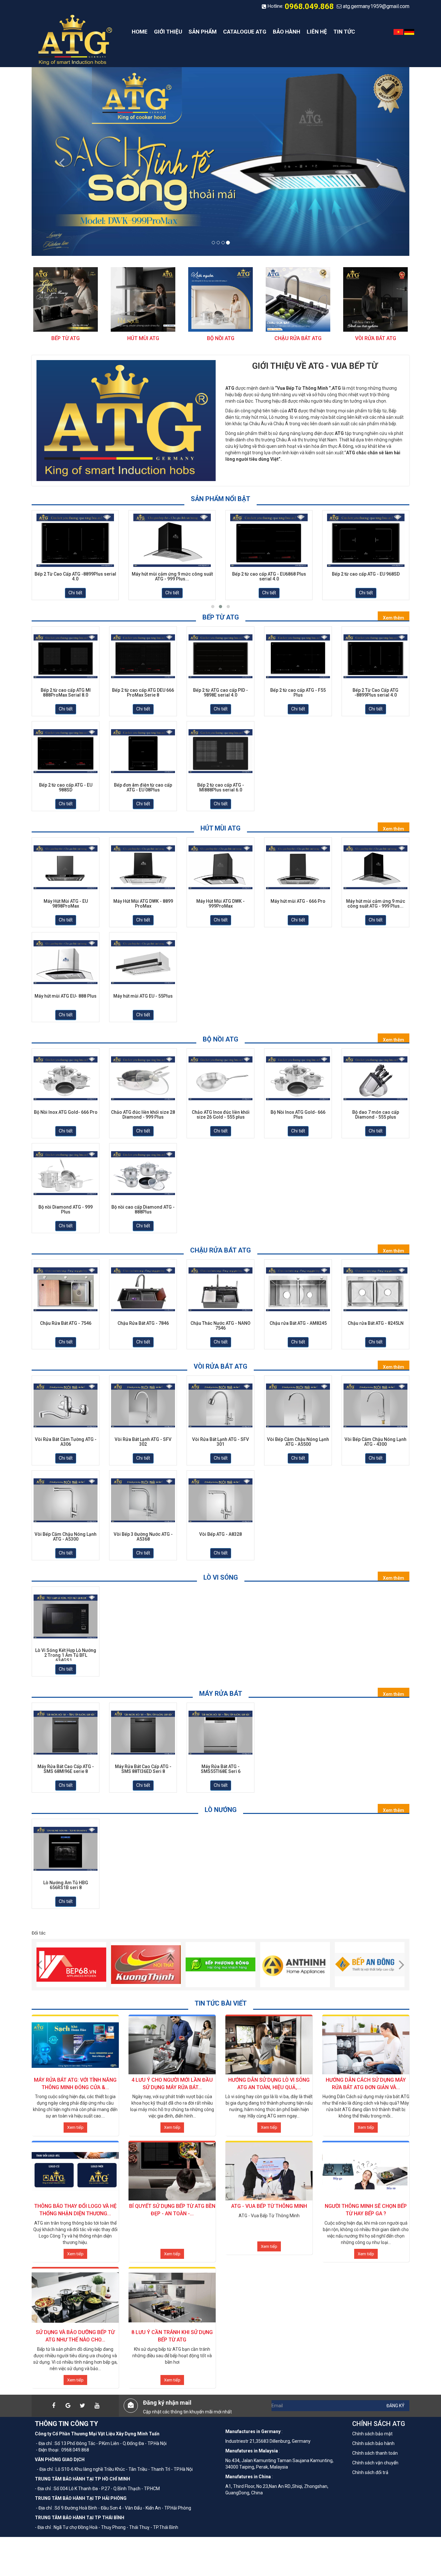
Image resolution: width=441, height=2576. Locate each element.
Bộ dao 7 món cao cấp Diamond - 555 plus (376, 1115)
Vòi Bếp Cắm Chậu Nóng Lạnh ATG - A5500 (298, 1442)
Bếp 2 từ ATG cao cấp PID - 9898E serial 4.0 (221, 693)
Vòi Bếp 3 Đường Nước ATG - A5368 (143, 1537)
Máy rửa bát (221, 1694)
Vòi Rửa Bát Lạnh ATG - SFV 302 (143, 1442)
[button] (60, 161)
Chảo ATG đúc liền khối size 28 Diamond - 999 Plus (143, 1115)
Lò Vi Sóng (221, 1577)
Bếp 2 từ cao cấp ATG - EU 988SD (66, 788)
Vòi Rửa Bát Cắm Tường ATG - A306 (66, 1442)
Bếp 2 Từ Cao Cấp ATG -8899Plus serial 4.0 (75, 577)
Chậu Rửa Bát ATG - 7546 (66, 1323)
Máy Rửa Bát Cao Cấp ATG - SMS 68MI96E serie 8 (66, 1769)
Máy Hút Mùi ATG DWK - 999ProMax (221, 904)
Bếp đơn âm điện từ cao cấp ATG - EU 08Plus (143, 788)
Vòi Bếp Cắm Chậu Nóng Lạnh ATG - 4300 (375, 1442)
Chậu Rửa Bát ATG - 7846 (143, 1323)
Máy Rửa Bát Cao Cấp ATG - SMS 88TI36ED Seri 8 (143, 1769)
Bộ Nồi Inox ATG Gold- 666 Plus (298, 1115)
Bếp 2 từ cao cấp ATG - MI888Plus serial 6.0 (221, 788)
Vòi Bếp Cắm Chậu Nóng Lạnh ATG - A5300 (66, 1537)
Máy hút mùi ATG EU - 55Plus (143, 996)
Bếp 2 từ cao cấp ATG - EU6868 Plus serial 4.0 (269, 577)
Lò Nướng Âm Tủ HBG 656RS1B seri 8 (66, 1885)
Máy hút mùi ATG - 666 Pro (298, 901)
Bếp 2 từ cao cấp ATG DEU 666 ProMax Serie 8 (143, 693)
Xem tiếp (75, 2127)
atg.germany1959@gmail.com (376, 6)
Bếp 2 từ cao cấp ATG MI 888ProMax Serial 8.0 (66, 693)
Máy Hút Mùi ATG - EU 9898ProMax (66, 904)
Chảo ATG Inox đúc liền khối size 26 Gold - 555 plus (221, 1115)
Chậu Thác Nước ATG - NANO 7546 (221, 1326)
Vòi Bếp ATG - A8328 (221, 1534)
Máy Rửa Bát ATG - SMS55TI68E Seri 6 (221, 1769)
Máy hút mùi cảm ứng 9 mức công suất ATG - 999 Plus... (172, 577)
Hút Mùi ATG (143, 338)
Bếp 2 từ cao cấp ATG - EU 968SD (366, 574)
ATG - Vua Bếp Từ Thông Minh (269, 2206)
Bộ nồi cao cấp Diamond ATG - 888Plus (143, 1210)
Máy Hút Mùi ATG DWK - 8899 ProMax (143, 904)
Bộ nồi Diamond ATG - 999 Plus (66, 1210)
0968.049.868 (309, 6)
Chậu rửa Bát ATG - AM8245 (298, 1323)
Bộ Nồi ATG (221, 338)
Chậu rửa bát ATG (298, 338)
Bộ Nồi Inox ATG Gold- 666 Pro (66, 1112)
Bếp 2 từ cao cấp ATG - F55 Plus (298, 693)
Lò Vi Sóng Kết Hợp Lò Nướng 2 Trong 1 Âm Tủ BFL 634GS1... (66, 1655)
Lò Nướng (221, 1810)
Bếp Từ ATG (66, 338)
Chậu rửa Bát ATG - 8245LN (376, 1323)
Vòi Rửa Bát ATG (376, 338)
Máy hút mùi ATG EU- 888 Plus (66, 996)
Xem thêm (394, 618)
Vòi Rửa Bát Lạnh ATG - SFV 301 (221, 1442)
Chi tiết (75, 593)
